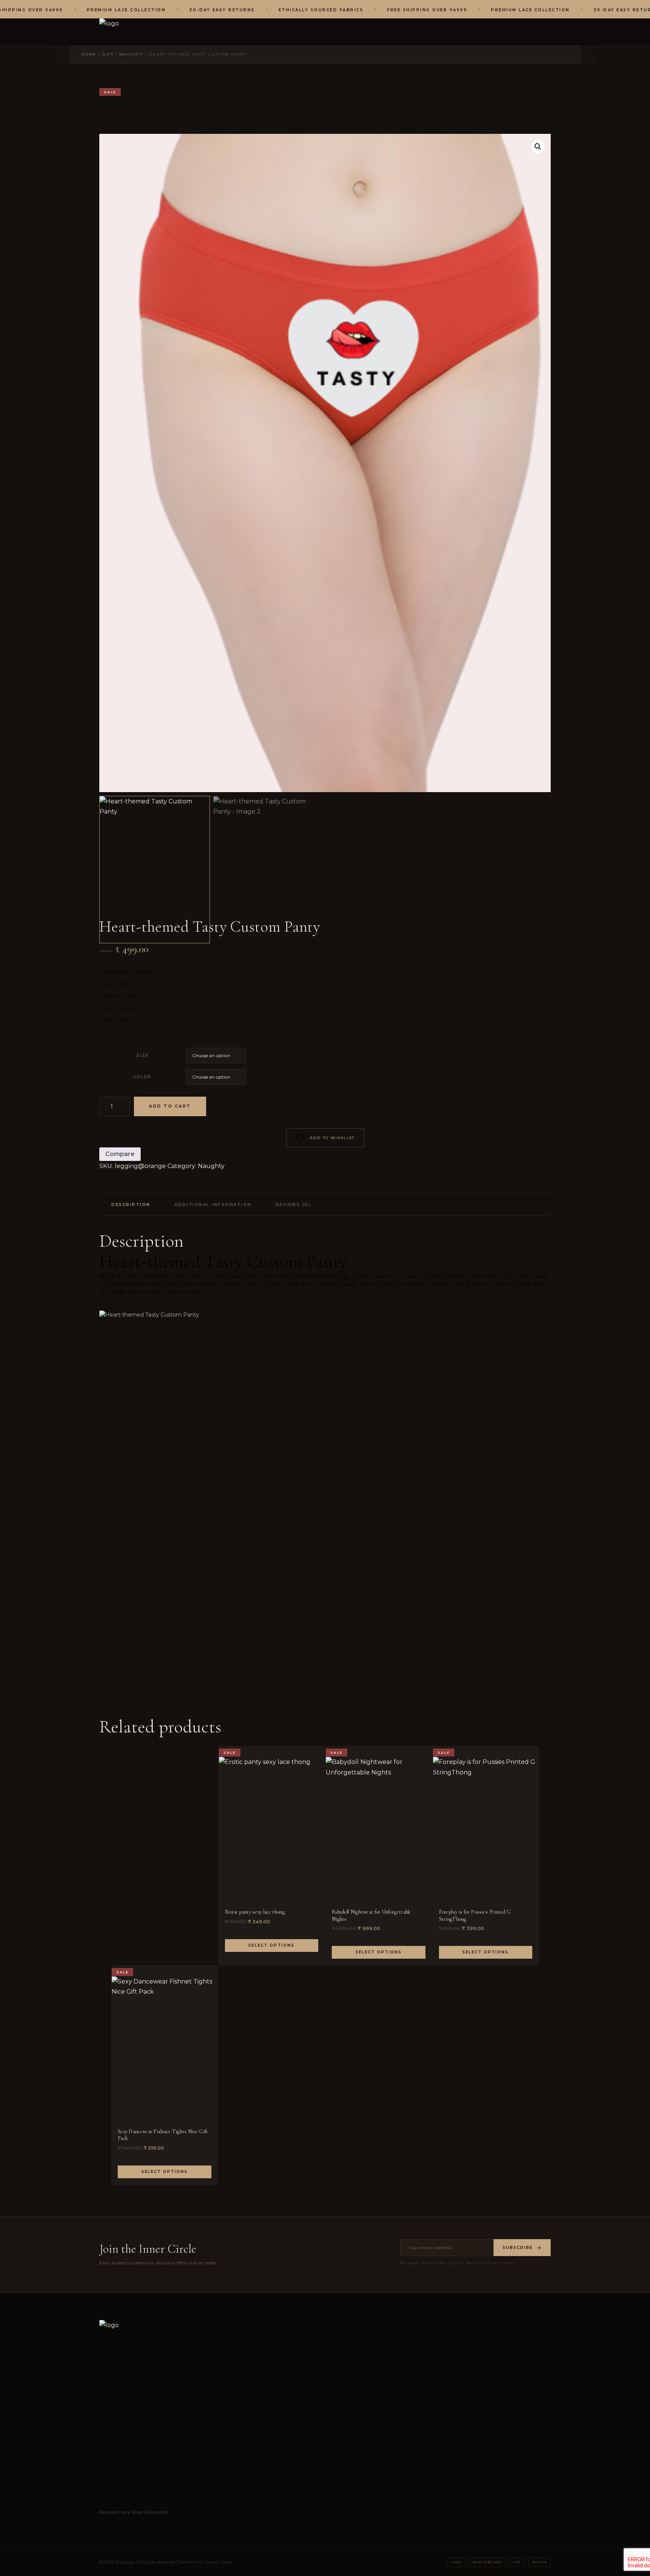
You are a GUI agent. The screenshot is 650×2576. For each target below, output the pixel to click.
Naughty (211, 1166)
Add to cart (170, 1106)
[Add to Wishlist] (315, 1759)
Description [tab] (131, 1205)
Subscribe (518, 2248)
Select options (271, 1945)
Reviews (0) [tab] (293, 1205)
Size (143, 1055)
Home (89, 54)
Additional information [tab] (213, 1205)
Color (142, 1077)
